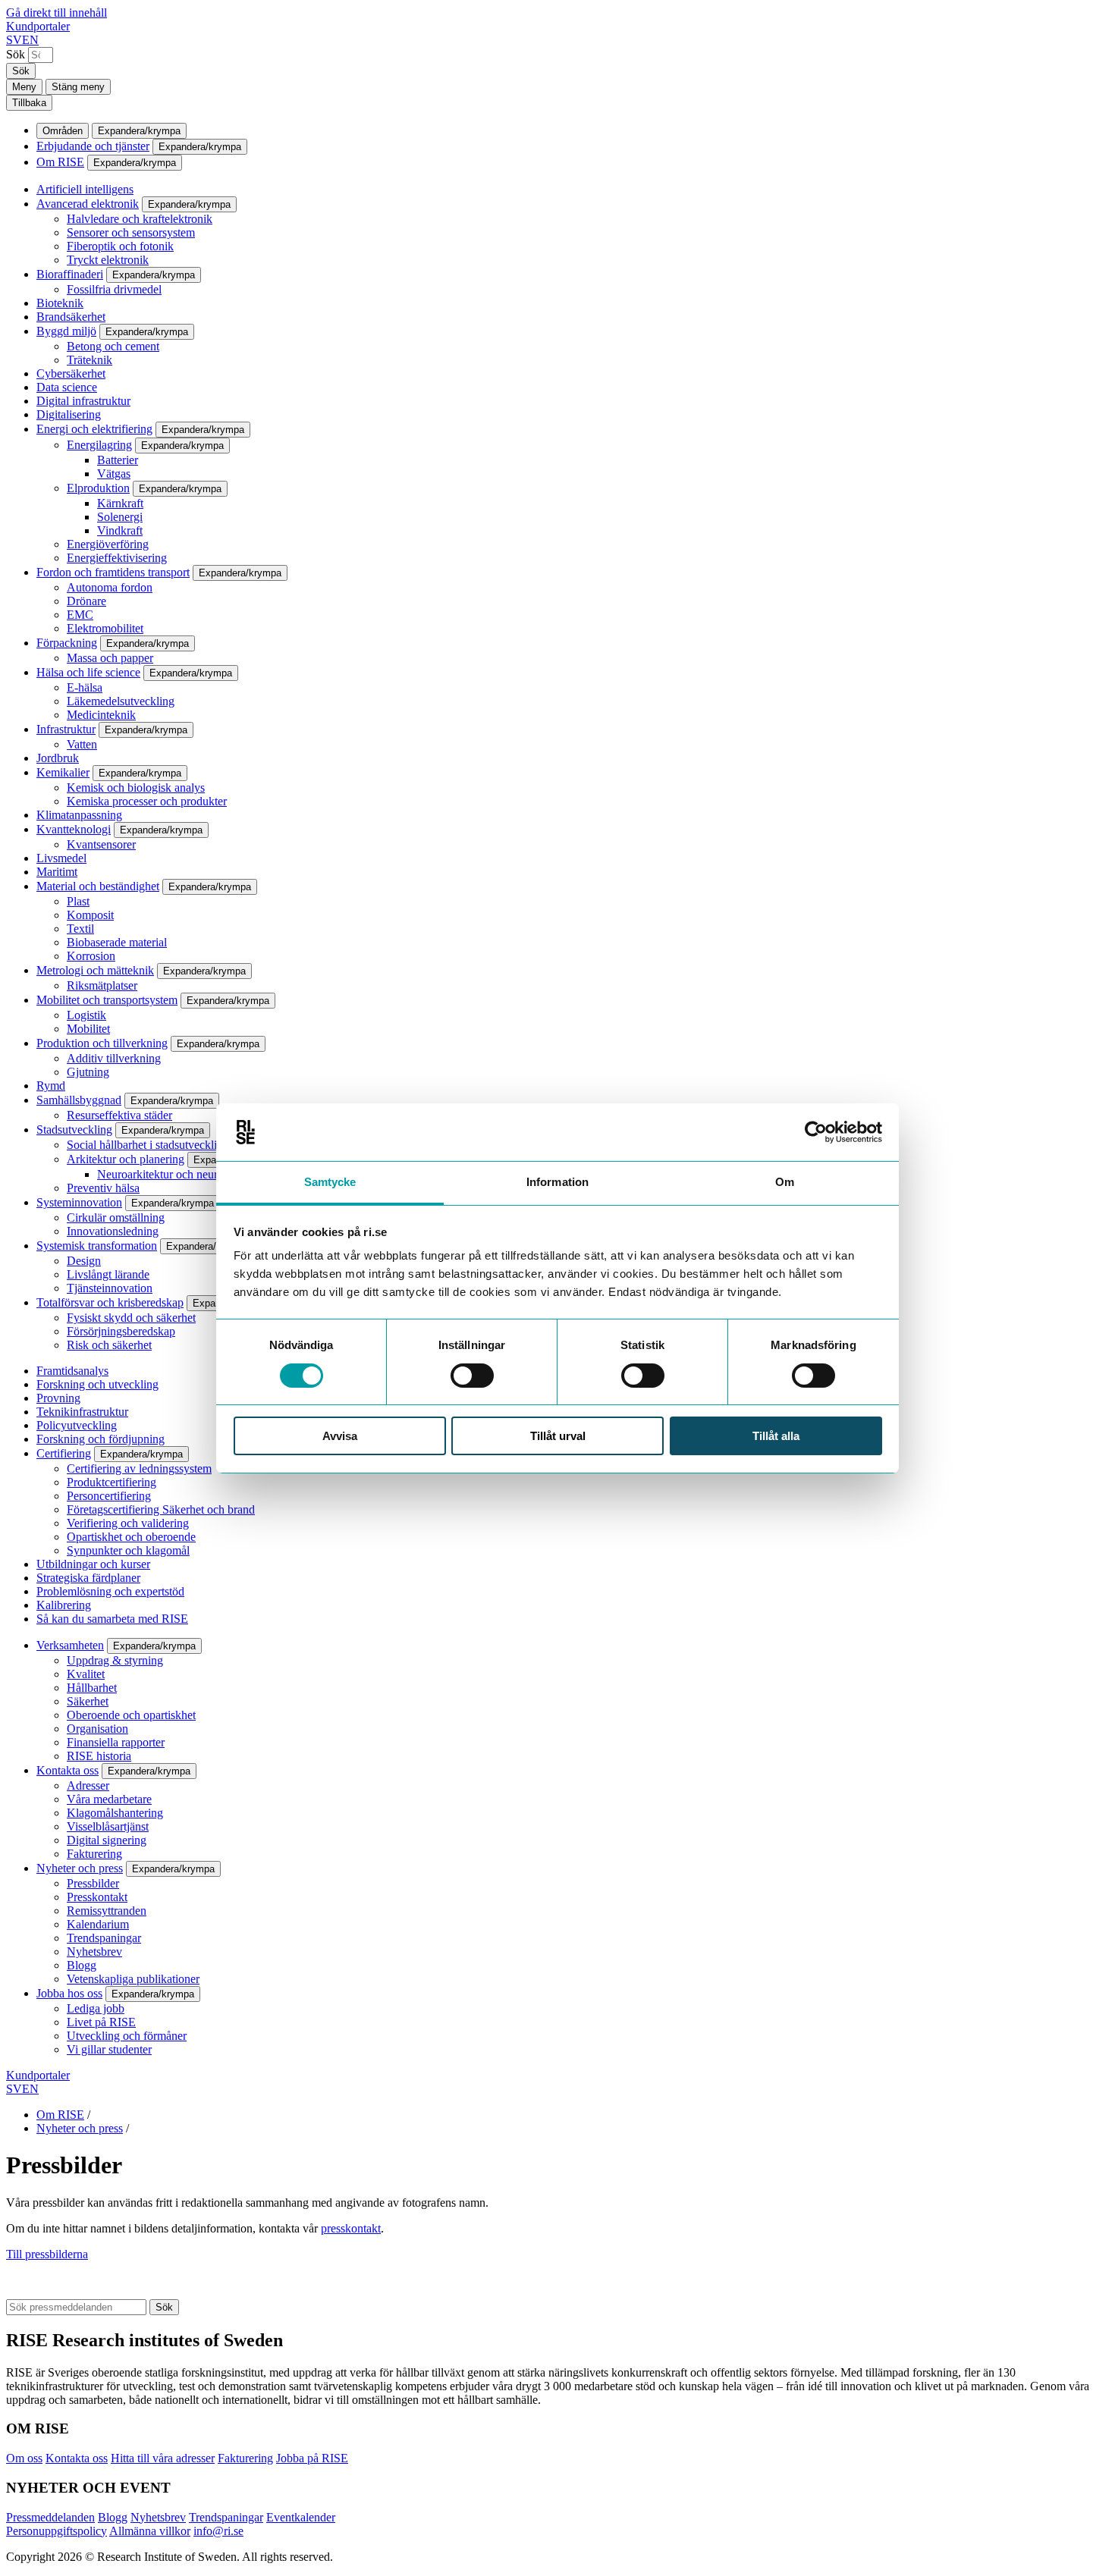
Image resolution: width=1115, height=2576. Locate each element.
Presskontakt (97, 1897)
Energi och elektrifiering (94, 429)
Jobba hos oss (69, 1993)
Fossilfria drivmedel (114, 289)
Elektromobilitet (105, 628)
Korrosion (91, 956)
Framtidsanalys (72, 1371)
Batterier (118, 460)
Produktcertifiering (111, 1482)
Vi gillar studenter (109, 2049)
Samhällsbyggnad (79, 1100)
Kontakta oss (68, 1770)
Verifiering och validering (128, 1523)
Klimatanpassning (79, 815)
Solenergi (120, 517)
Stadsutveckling (74, 1130)
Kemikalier (63, 772)
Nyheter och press (80, 1868)
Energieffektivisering (117, 558)
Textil (80, 929)
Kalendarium (98, 1924)
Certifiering (64, 1453)
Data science (67, 387)
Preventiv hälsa (103, 1188)
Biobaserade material (117, 942)
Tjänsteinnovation (110, 1288)
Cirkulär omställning (116, 1217)
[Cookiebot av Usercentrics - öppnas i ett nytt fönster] (816, 1132)
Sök (16, 54)
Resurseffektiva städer (119, 1115)
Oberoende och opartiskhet (131, 1715)
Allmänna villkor (150, 2531)
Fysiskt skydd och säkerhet (131, 1318)
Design (84, 1261)
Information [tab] (557, 1182)
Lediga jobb (96, 2008)
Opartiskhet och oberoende (131, 1537)
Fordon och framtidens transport (113, 572)
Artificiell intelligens (85, 189)
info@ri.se (218, 2531)
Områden (63, 131)
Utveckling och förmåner (127, 2036)
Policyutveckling (77, 1425)
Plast (78, 901)
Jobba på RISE (312, 2458)
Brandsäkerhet (71, 317)
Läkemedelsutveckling (121, 701)
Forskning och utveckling (97, 1384)
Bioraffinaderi (70, 274)
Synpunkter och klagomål (128, 1550)
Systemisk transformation (97, 1246)
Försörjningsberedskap (121, 1331)
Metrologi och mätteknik (95, 970)
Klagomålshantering (115, 1813)
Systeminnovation (79, 1202)
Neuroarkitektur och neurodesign (176, 1174)
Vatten (82, 744)
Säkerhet (88, 1701)
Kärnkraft (120, 503)
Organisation (97, 1729)
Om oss (24, 2458)
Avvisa (340, 1436)
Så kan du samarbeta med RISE (112, 1619)
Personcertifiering (109, 1496)
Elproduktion (98, 488)
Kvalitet (86, 1674)
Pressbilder (93, 1883)
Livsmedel (61, 858)
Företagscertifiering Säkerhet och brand (161, 1509)
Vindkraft (120, 530)
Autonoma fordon (110, 587)
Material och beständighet (98, 886)
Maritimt (57, 872)
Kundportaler (38, 26)
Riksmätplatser (102, 985)
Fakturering (94, 1854)
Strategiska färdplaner (88, 1578)
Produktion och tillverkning (102, 1043)
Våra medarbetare (109, 1799)
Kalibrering (64, 1605)
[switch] (472, 1376)
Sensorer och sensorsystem (131, 232)
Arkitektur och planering (126, 1159)
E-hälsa (85, 687)
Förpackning (67, 643)
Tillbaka (29, 103)
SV (14, 40)
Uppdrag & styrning (115, 1660)
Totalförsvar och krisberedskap (110, 1302)
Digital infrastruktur (83, 401)
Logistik (86, 1015)
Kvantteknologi (74, 829)
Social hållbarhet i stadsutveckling (148, 1145)
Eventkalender (301, 2517)
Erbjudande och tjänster (93, 146)
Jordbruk (58, 758)
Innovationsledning (113, 1231)
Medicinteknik (101, 715)
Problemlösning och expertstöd (110, 1591)
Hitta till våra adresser (163, 2458)
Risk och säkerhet (109, 1345)
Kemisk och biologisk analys (136, 788)
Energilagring (99, 445)
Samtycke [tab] (330, 1182)
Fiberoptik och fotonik (120, 246)
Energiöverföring (108, 544)
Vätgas (114, 474)
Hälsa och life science (88, 672)
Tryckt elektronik (108, 260)
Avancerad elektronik (88, 204)
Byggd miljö (66, 331)
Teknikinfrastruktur (82, 1412)
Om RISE (60, 162)
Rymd (51, 1086)
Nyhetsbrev (94, 1952)
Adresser (88, 1785)
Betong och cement (113, 346)
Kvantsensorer (101, 844)
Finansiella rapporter (116, 1742)
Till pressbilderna (47, 2254)
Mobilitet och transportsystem (107, 1000)
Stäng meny (78, 87)
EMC (80, 615)
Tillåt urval (558, 1436)
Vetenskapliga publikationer (133, 1979)
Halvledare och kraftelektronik (140, 219)
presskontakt (351, 2228)
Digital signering (107, 1840)
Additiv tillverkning (114, 1058)
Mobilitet (88, 1029)
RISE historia (99, 1756)
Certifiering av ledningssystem (139, 1468)
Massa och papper (110, 658)
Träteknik (90, 360)
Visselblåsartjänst (108, 1826)
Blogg (82, 1965)
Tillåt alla (776, 1436)
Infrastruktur (66, 729)
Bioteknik (60, 303)
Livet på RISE (101, 2022)
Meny (24, 87)
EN (30, 40)
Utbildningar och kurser (93, 1564)
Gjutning (88, 1072)
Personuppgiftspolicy (57, 2531)
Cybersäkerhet (71, 373)
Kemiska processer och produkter (147, 801)
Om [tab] (785, 1182)
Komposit (90, 915)
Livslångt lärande (108, 1274)
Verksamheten (70, 1645)
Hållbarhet (92, 1688)
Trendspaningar (104, 1938)
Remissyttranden (107, 1911)
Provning (58, 1398)
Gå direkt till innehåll (57, 13)
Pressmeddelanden (50, 2517)
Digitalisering (69, 414)
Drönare (86, 601)
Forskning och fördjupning (101, 1439)
